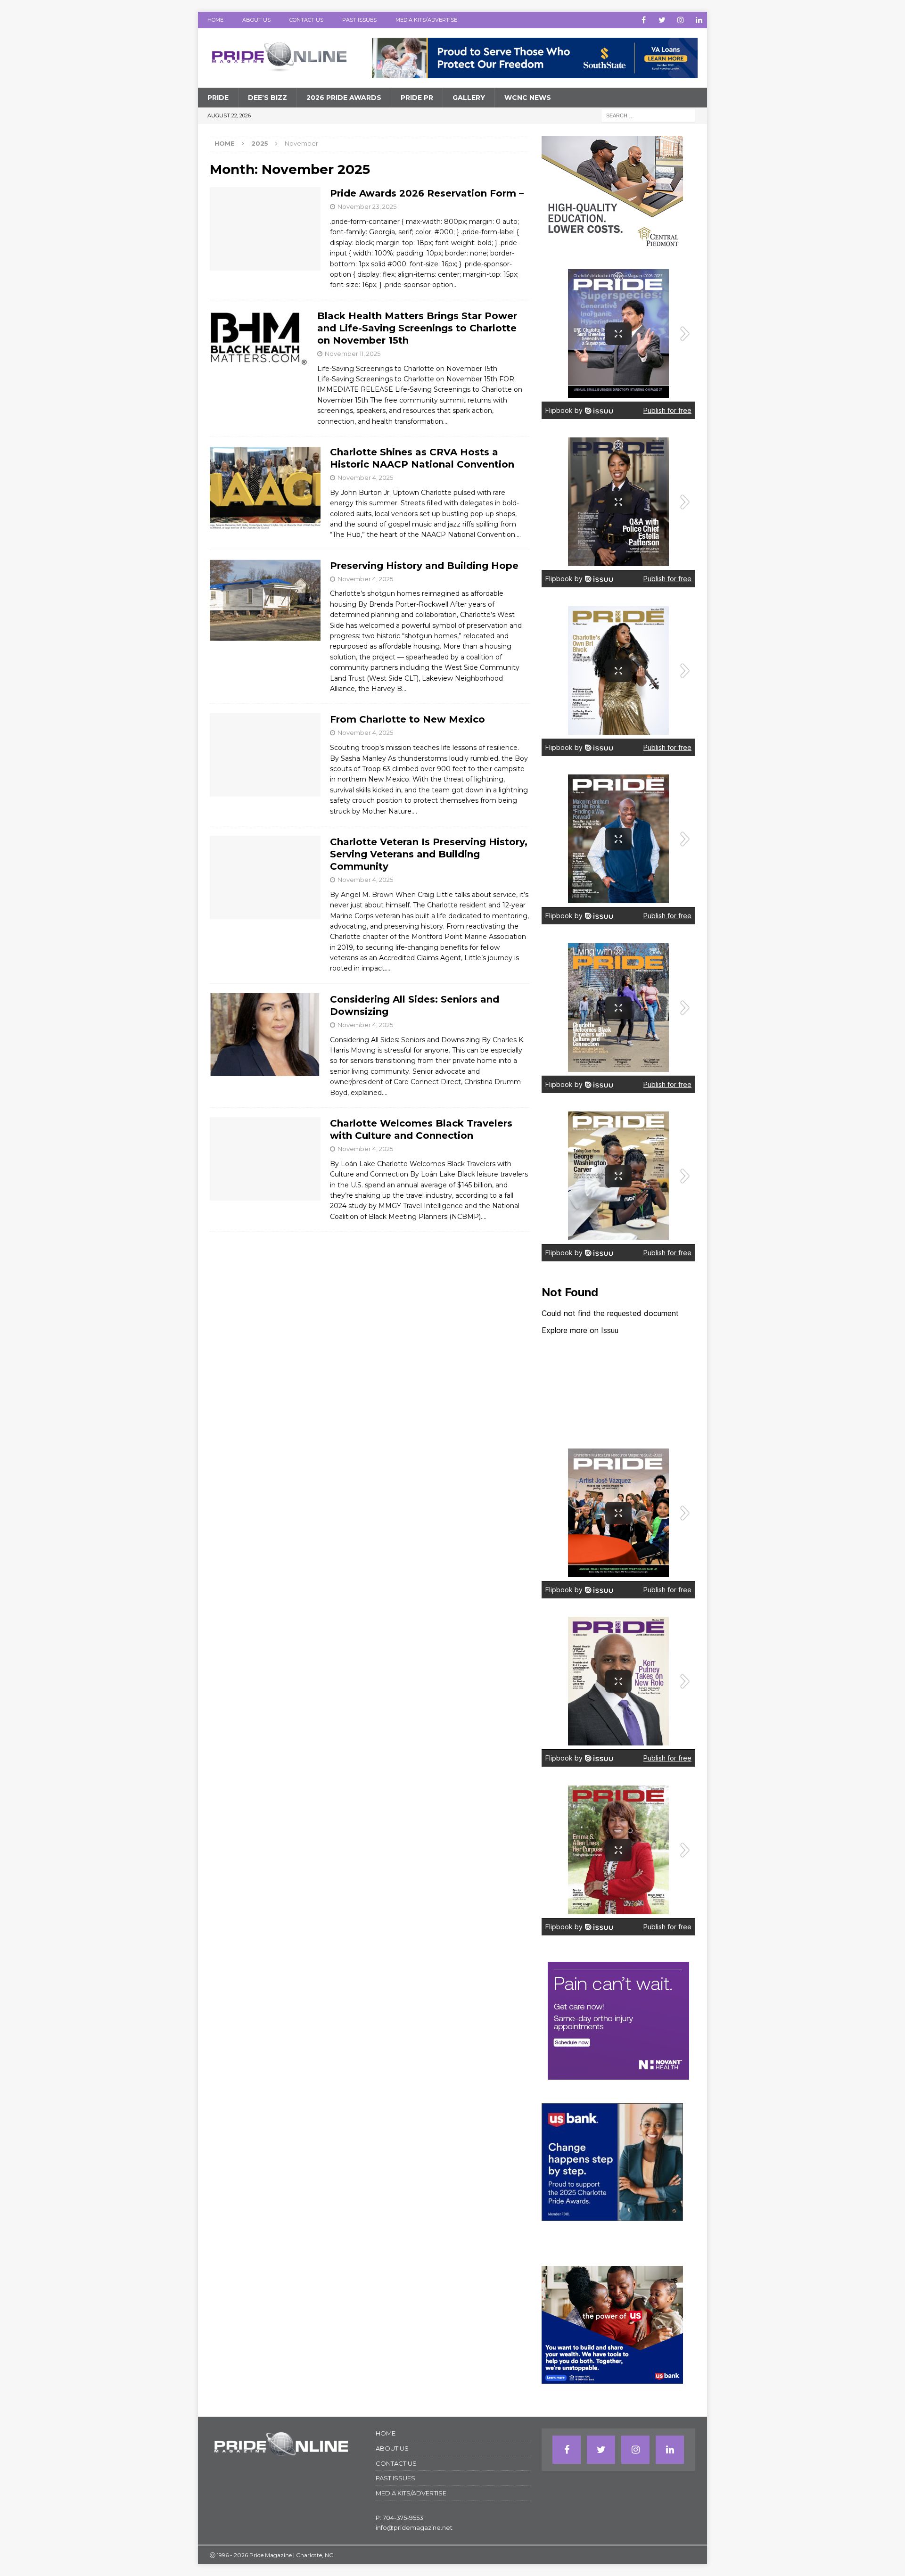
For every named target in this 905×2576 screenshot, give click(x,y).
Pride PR (417, 98)
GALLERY (469, 98)
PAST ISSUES (359, 20)
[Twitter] (662, 20)
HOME (215, 20)
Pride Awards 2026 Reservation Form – (427, 193)
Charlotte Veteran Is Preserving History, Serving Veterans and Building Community (429, 854)
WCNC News (528, 98)
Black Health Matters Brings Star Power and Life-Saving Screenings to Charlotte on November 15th (417, 328)
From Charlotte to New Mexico (407, 719)
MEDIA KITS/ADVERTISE (426, 20)
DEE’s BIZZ (267, 98)
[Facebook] (644, 20)
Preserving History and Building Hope (424, 566)
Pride (218, 98)
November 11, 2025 (353, 354)
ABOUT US (256, 20)
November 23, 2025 (367, 206)
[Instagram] (680, 20)
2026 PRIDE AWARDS (344, 98)
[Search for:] (648, 115)
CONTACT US (306, 20)
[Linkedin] (699, 20)
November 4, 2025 (365, 477)
